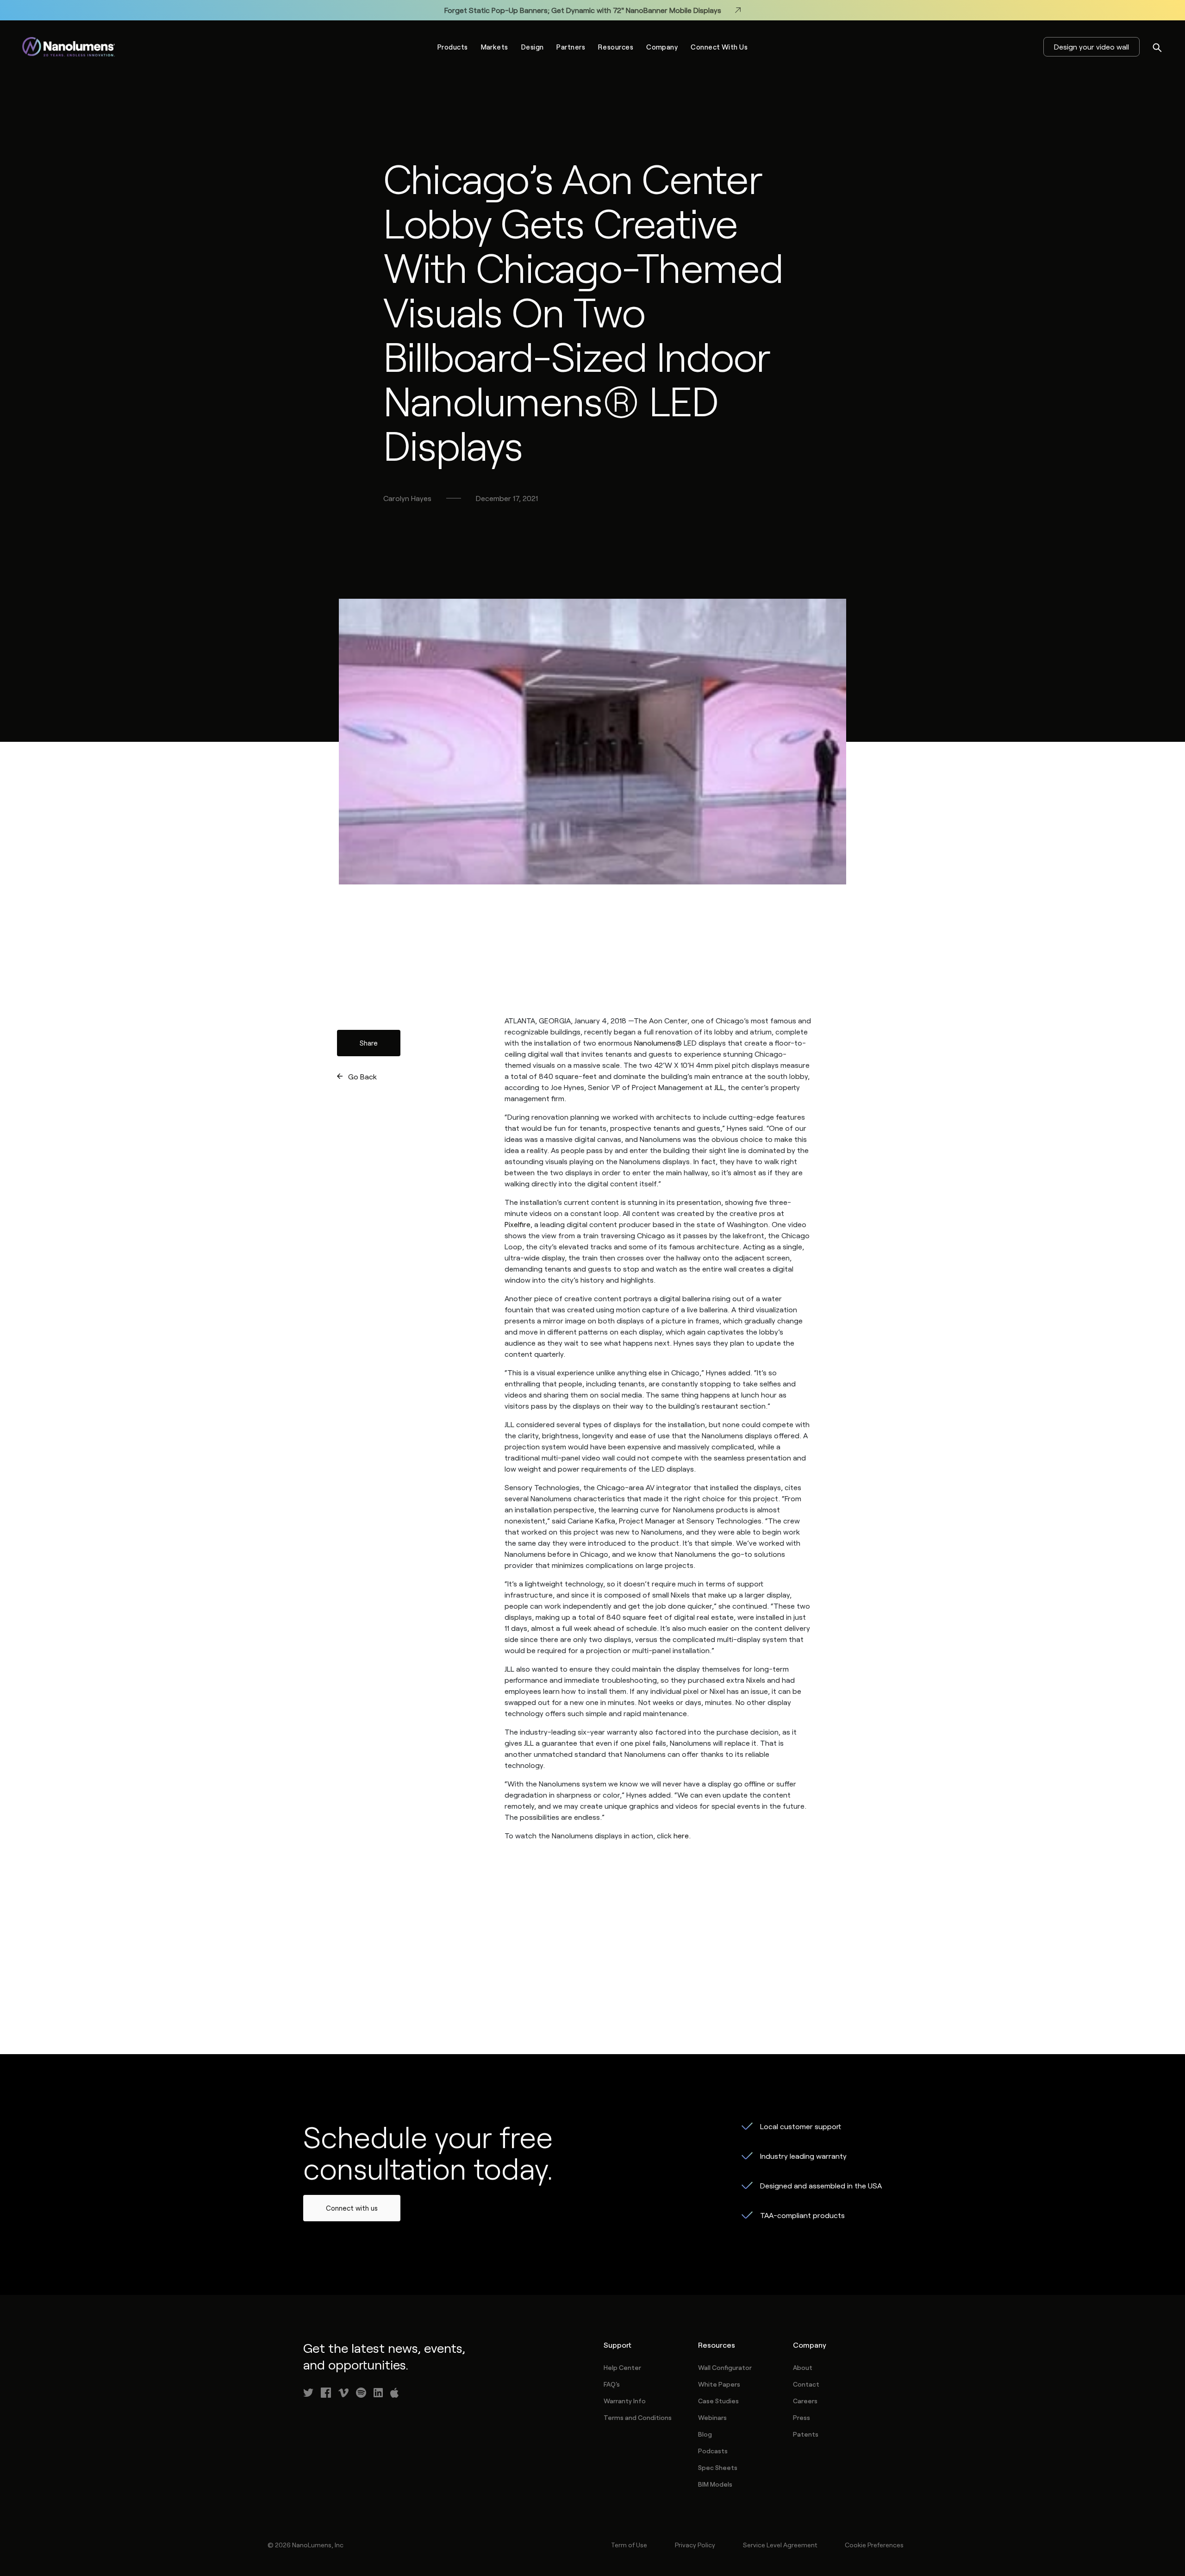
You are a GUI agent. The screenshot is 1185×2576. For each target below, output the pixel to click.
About (803, 2367)
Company (662, 47)
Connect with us (352, 2208)
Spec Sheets (718, 2467)
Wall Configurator (725, 2367)
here (681, 1835)
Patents (806, 2434)
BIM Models (715, 2484)
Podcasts (713, 2451)
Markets (495, 47)
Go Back (362, 1076)
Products (453, 47)
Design (533, 47)
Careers (805, 2401)
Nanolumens (655, 1043)
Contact (806, 2384)
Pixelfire (518, 1224)
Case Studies (718, 2401)
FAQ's (612, 2384)
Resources (616, 47)
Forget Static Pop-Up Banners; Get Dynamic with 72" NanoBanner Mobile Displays (583, 10)
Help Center (622, 2367)
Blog (705, 2434)
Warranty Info (625, 2401)
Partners (571, 47)
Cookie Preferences (874, 2545)
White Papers (719, 2384)
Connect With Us (719, 47)
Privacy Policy (695, 2545)
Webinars (712, 2417)
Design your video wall (1091, 47)
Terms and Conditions (638, 2417)
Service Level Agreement (780, 2545)
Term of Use (629, 2545)
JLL (719, 1087)
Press (801, 2417)
